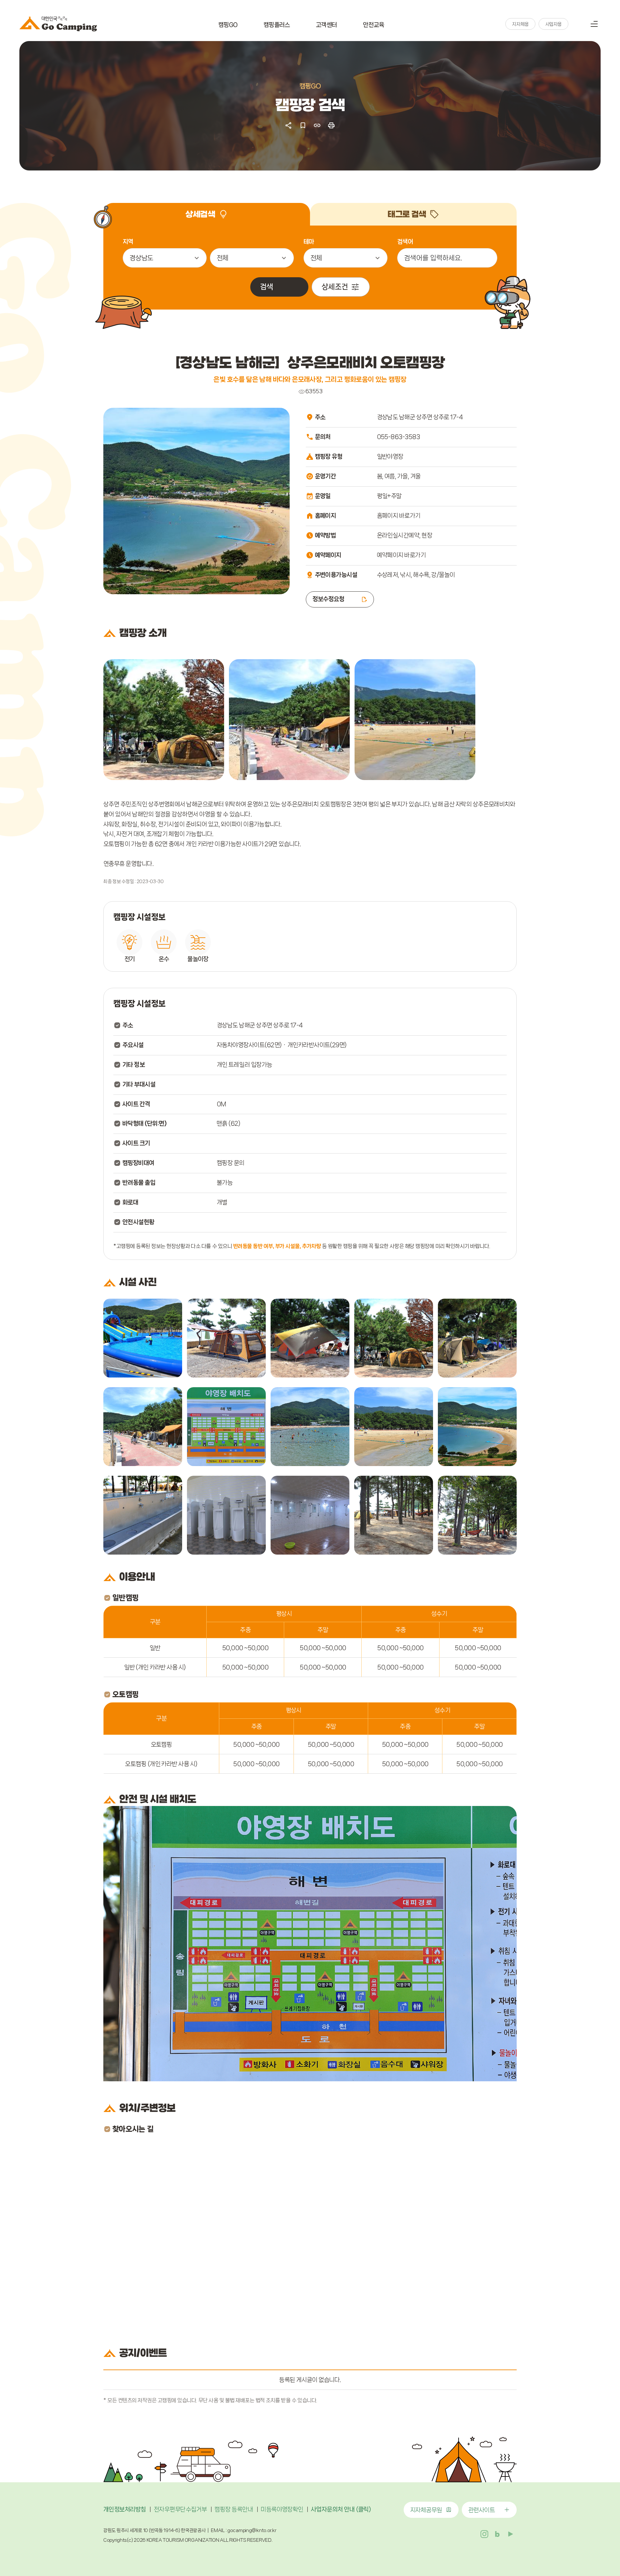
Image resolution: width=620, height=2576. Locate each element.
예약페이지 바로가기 (401, 555)
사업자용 (553, 24)
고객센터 (326, 25)
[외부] (164, 720)
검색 (578, 24)
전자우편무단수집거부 (180, 2509)
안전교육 (374, 25)
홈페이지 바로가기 (399, 516)
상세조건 (335, 287)
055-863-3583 (398, 437)
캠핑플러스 (277, 25)
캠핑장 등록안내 (234, 2509)
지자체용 (520, 24)
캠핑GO (228, 25)
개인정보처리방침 (125, 2509)
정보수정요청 (329, 599)
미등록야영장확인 (282, 2509)
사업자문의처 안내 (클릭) (341, 2509)
